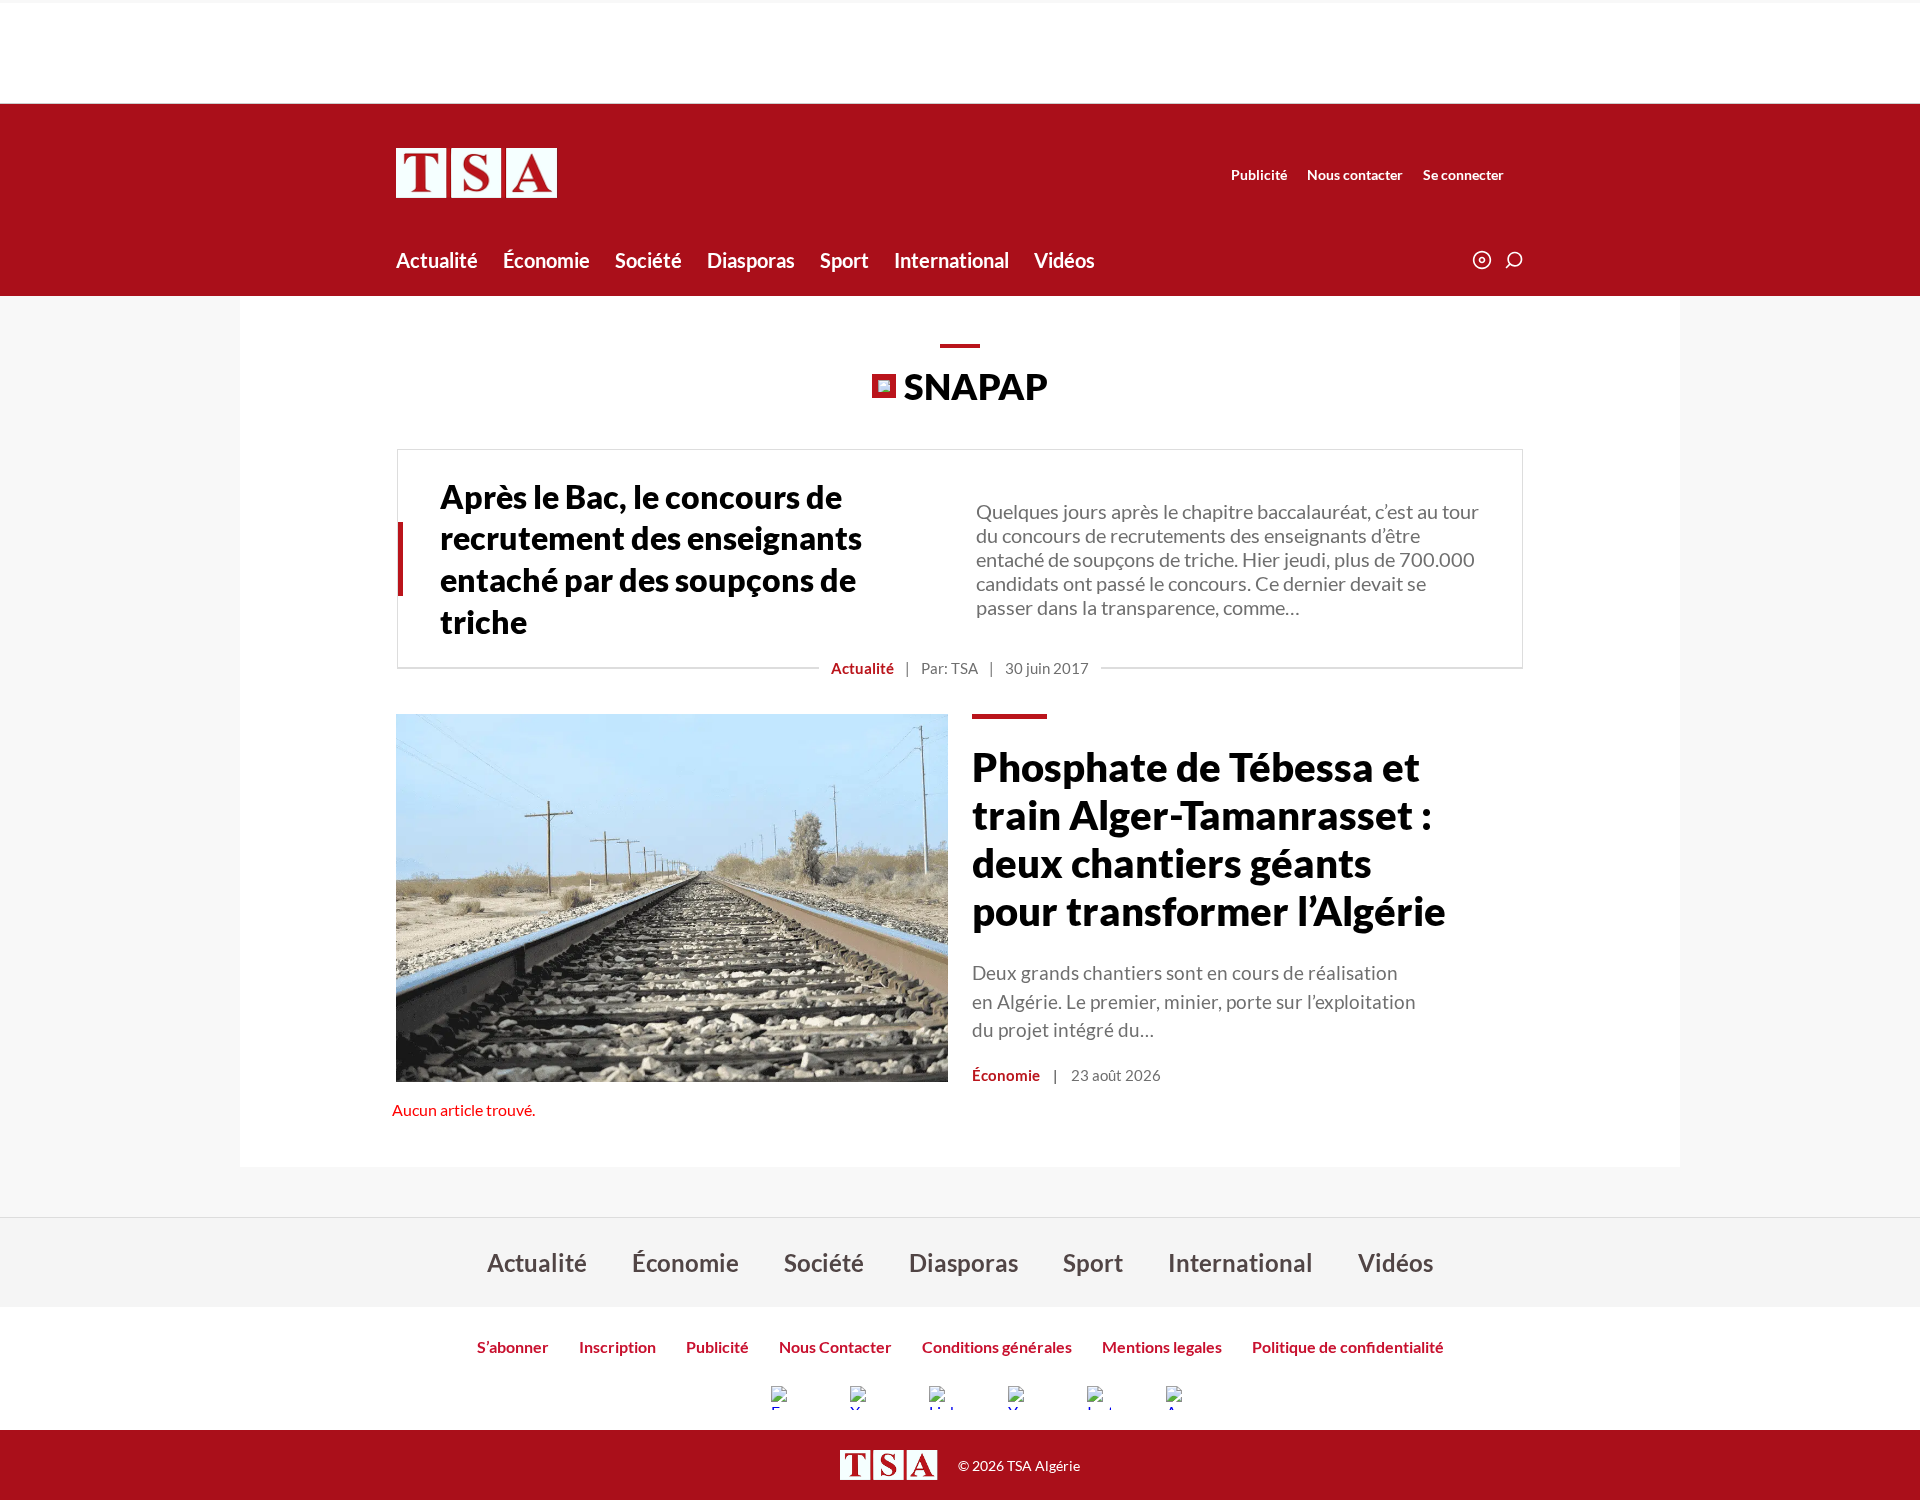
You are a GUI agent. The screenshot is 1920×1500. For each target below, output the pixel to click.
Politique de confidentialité (1348, 1346)
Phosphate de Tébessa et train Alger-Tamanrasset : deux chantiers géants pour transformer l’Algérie (1209, 839)
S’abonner (513, 1346)
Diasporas (751, 260)
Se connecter (1463, 174)
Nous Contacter (835, 1346)
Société (648, 260)
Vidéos (1064, 260)
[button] (1514, 260)
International (951, 260)
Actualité (437, 260)
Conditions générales (997, 1346)
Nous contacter (1355, 174)
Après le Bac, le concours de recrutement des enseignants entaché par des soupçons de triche (651, 559)
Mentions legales (1162, 1346)
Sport (844, 260)
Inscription (617, 1346)
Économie (546, 260)
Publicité (1259, 174)
